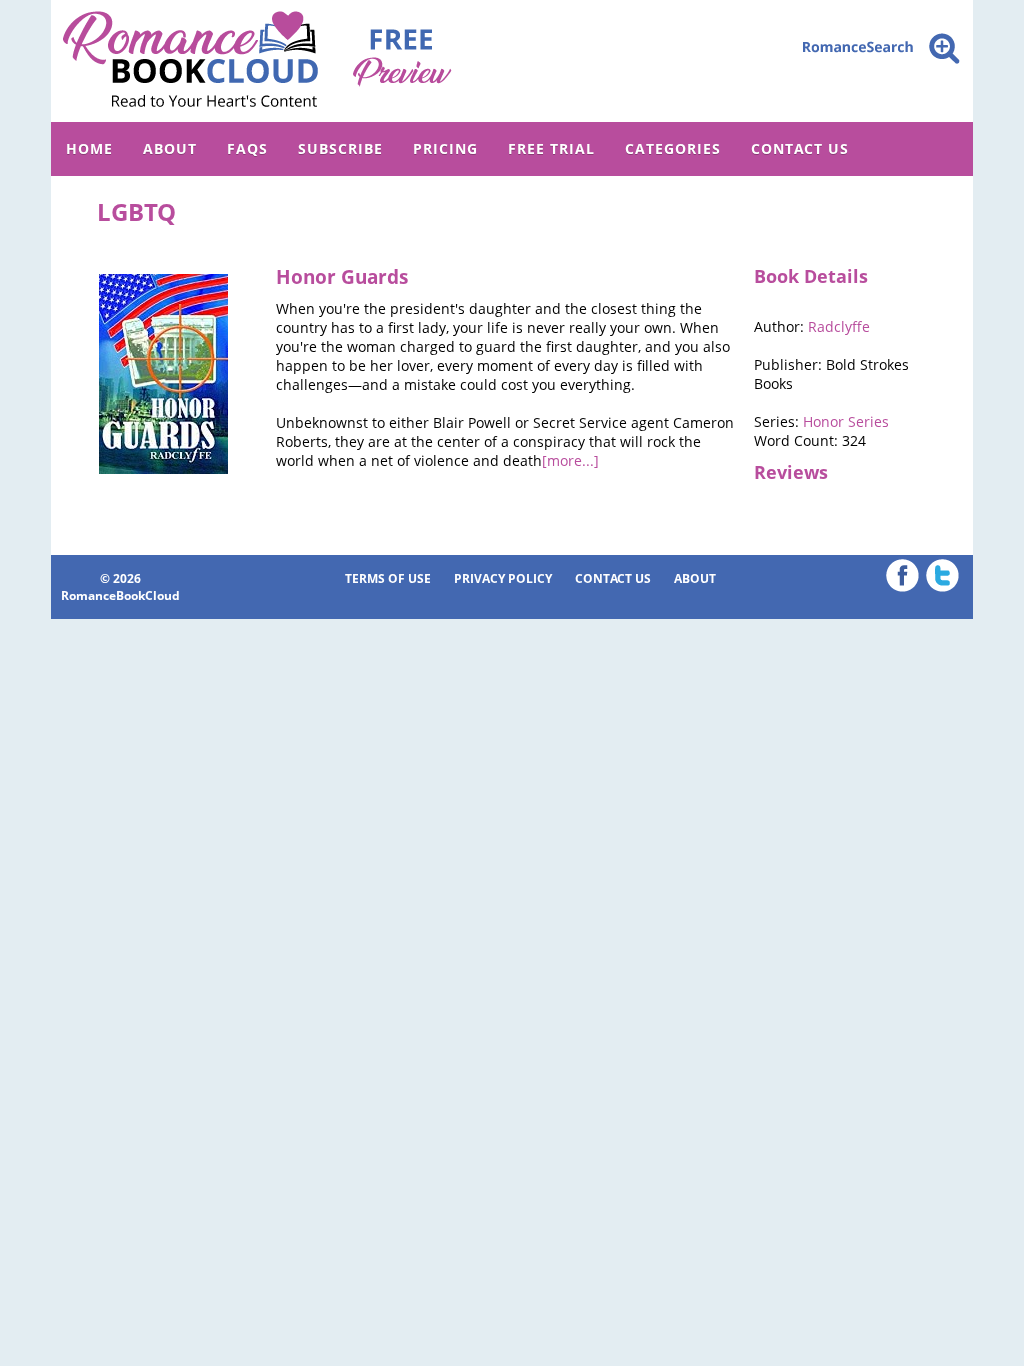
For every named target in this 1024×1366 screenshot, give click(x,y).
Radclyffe (839, 326)
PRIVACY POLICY (503, 578)
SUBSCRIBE (340, 148)
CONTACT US (800, 148)
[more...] (570, 460)
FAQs (247, 148)
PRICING (445, 148)
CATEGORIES (673, 148)
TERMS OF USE (388, 578)
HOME (89, 148)
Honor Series (846, 421)
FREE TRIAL (551, 148)
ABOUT (170, 148)
